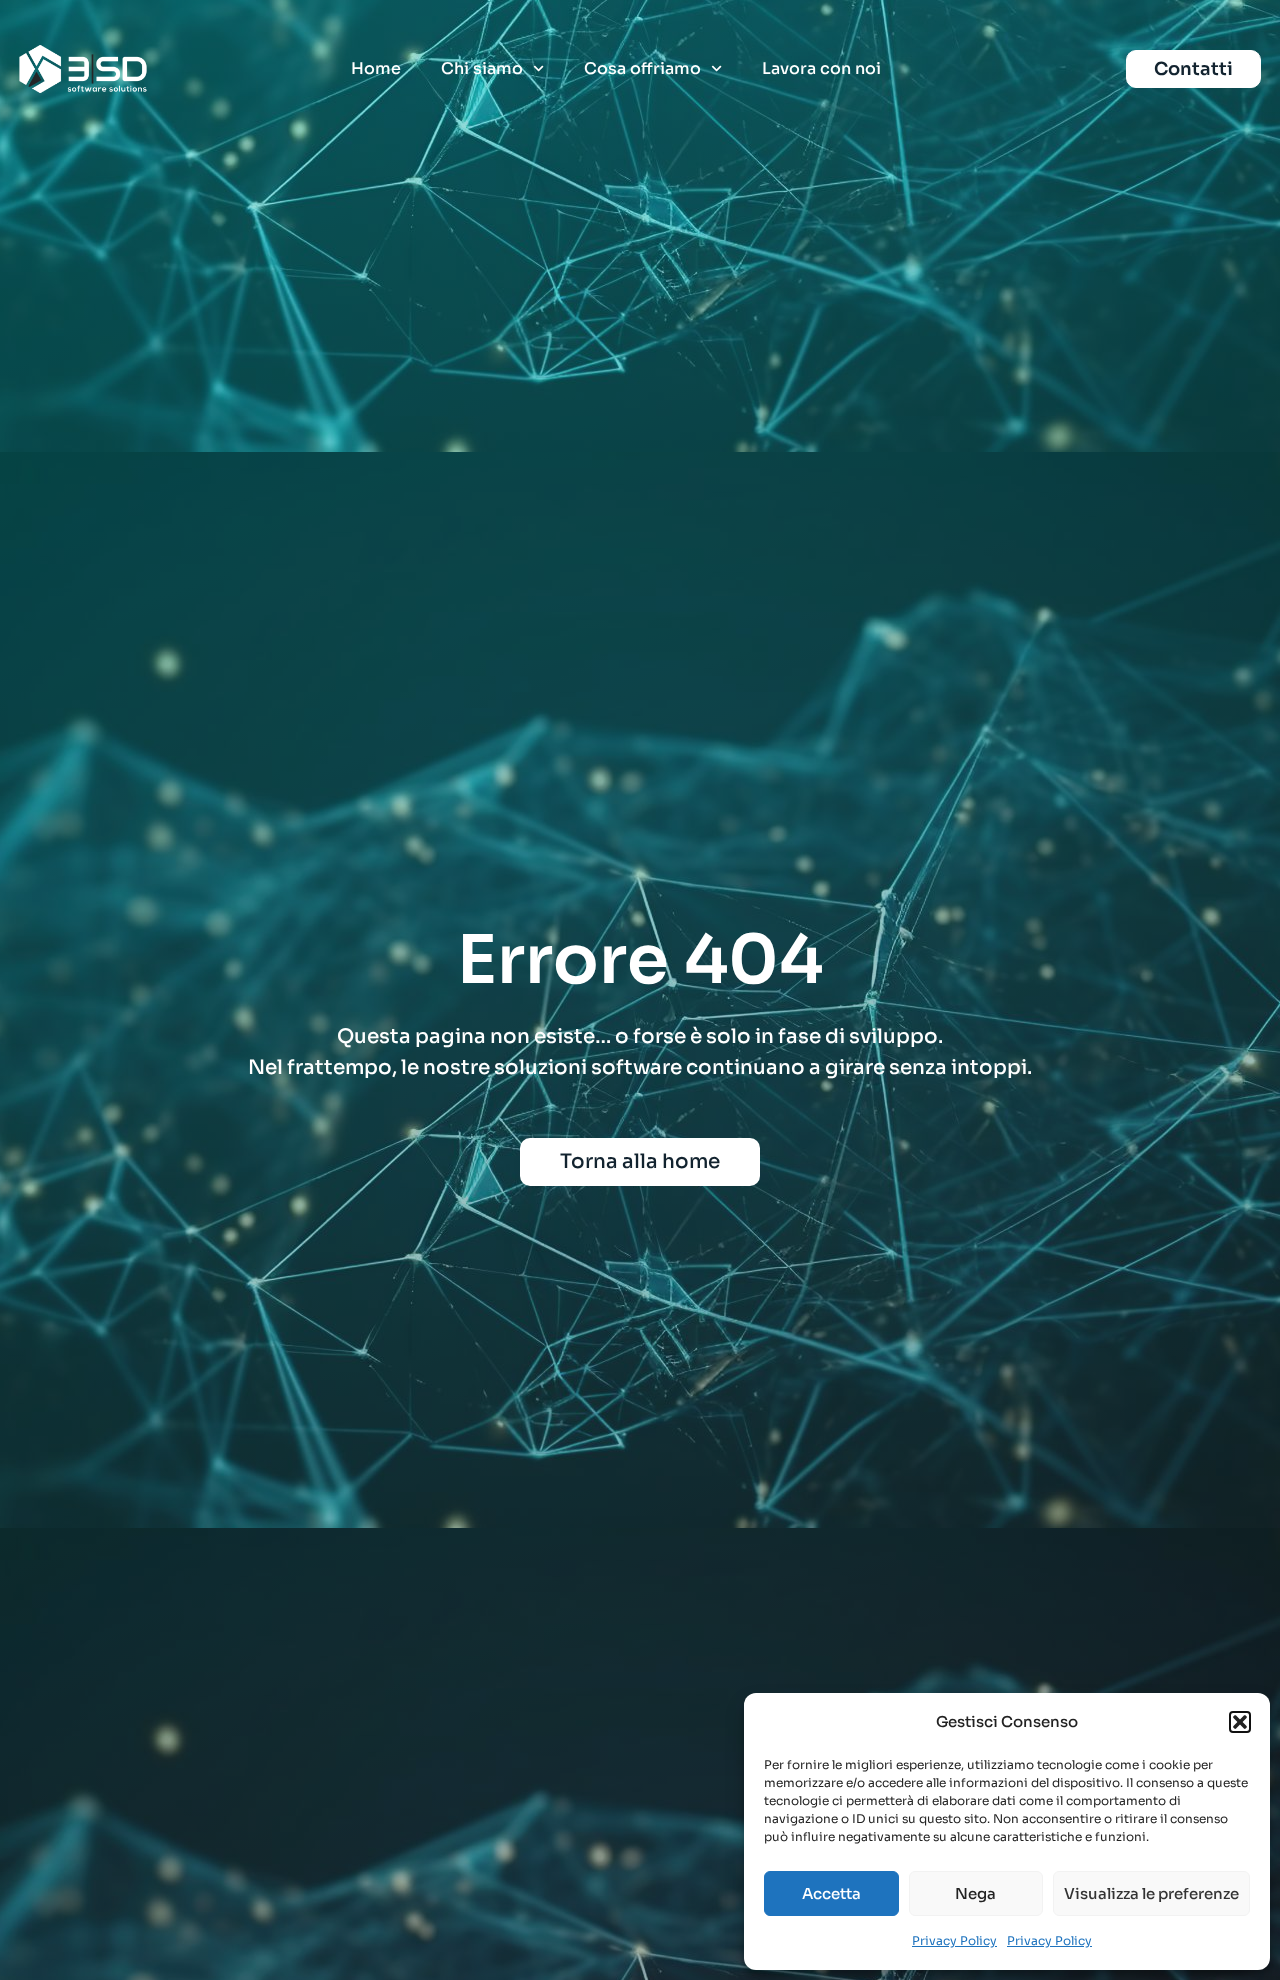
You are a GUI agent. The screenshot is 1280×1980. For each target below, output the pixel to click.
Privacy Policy (954, 1940)
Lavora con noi (821, 68)
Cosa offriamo (642, 68)
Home (376, 68)
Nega (975, 1893)
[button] (1240, 1722)
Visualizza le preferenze (1151, 1893)
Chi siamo (482, 68)
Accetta (831, 1893)
